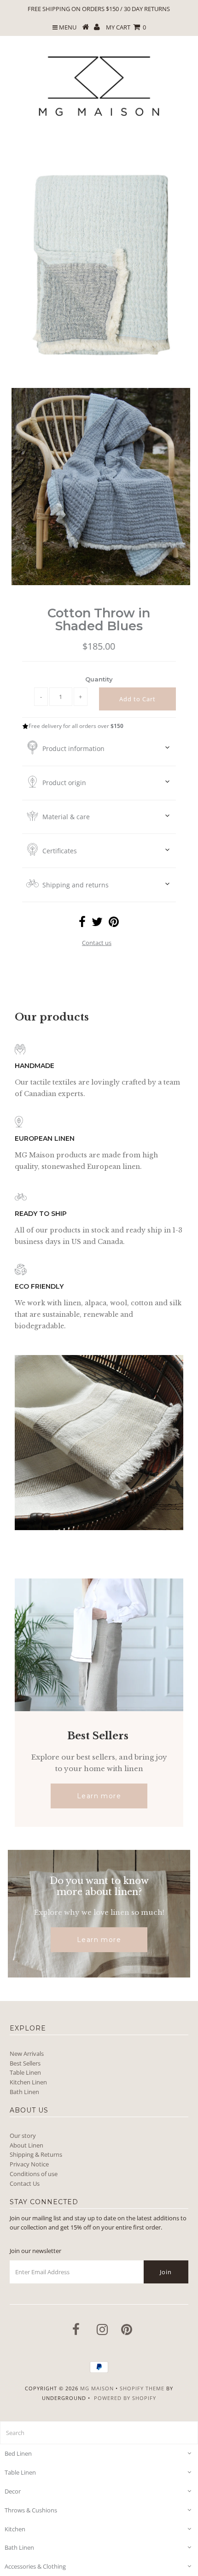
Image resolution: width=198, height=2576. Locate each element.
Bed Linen (18, 2453)
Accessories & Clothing (35, 2566)
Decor (13, 2491)
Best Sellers (25, 2063)
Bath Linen (24, 2092)
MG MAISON (97, 2388)
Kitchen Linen (28, 2082)
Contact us (97, 943)
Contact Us (25, 2183)
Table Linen (25, 2072)
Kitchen (15, 2529)
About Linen (26, 2145)
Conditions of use (34, 2174)
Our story (23, 2136)
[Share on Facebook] (82, 924)
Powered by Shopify (125, 2398)
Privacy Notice (29, 2164)
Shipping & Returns (36, 2154)
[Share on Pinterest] (114, 924)
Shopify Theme (142, 2388)
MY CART (126, 27)
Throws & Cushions (31, 2510)
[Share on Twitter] (97, 924)
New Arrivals (27, 2054)
